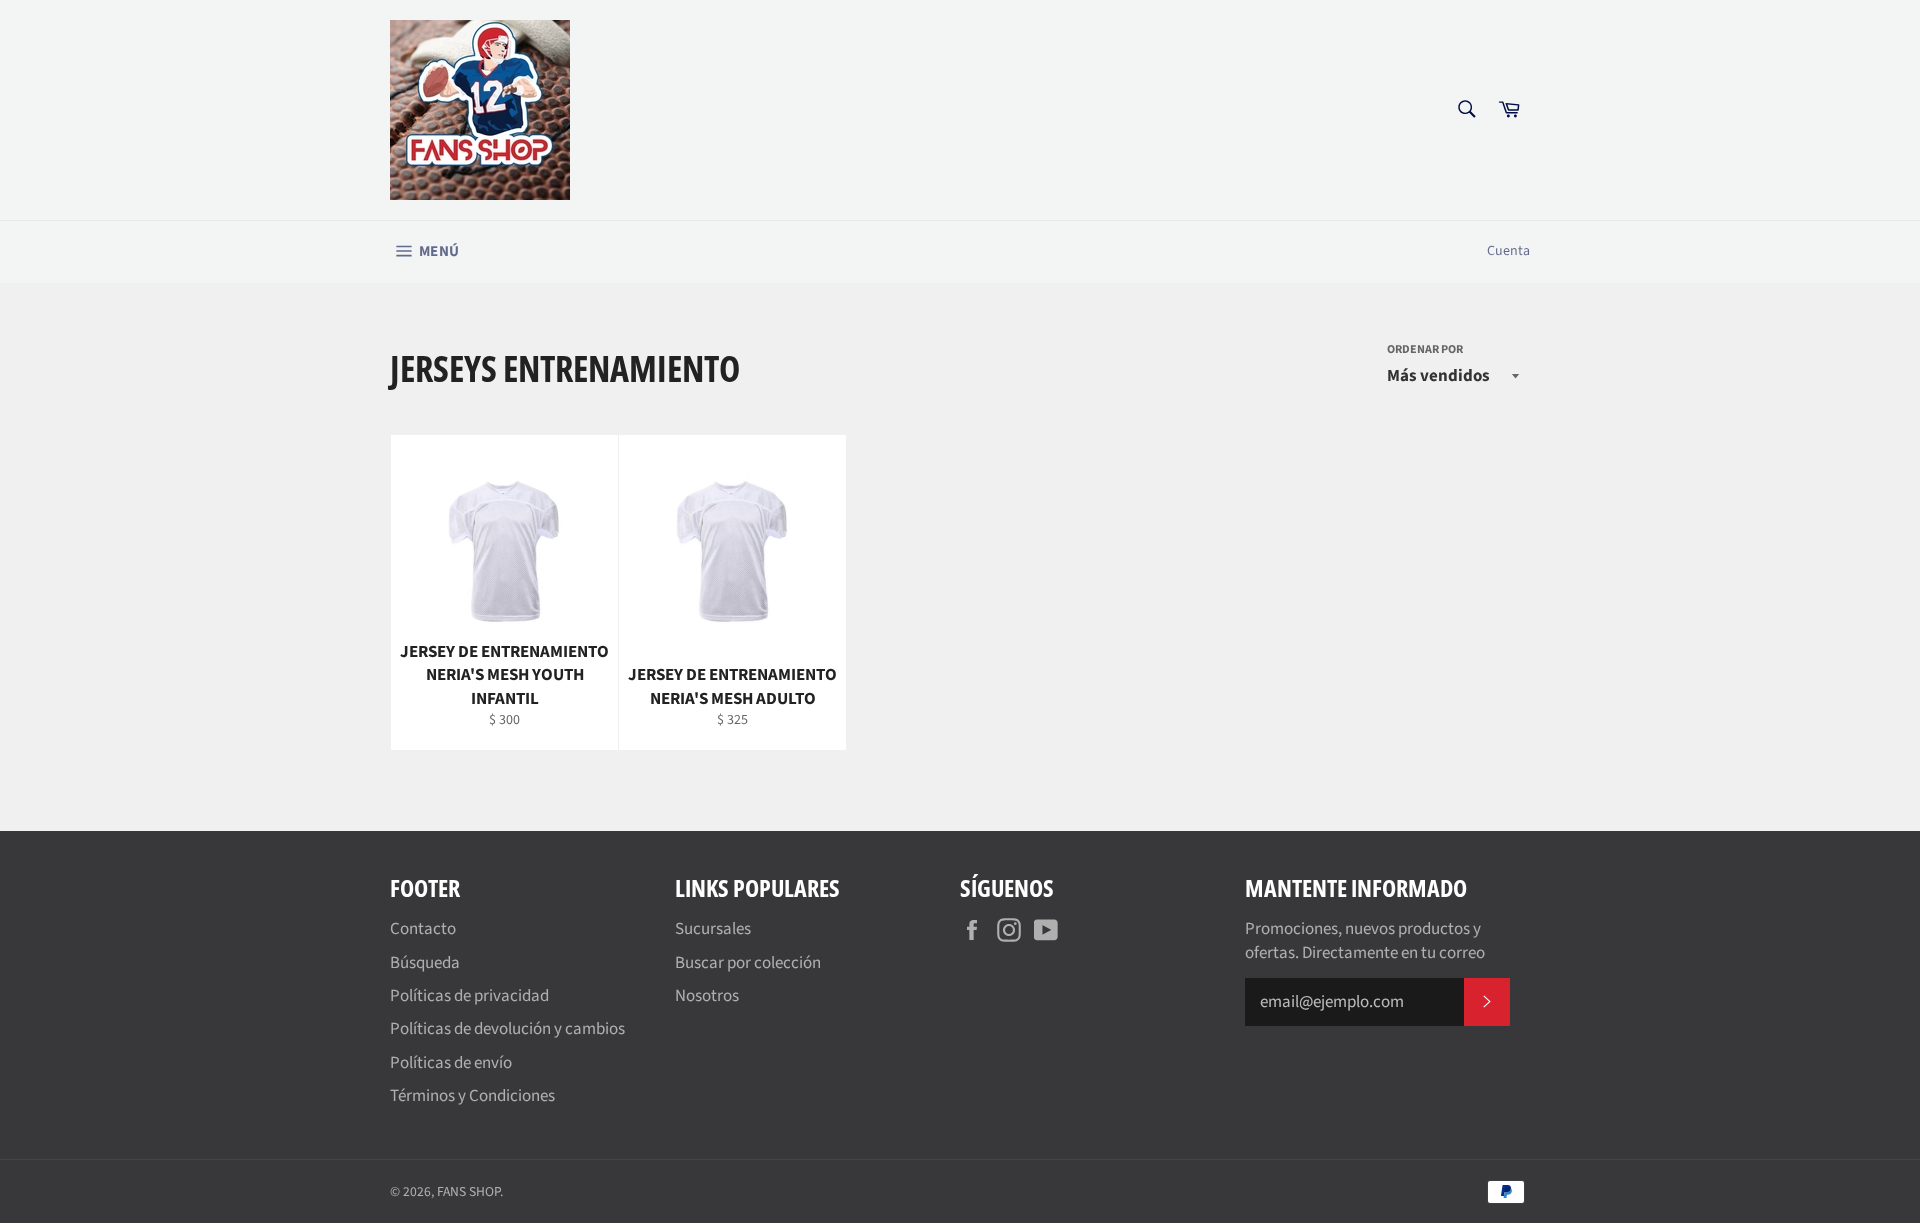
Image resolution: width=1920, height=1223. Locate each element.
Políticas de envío (451, 1063)
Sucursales (713, 929)
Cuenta (1508, 251)
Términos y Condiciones (472, 1096)
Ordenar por (1425, 350)
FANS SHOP (468, 1191)
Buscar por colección (748, 963)
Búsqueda (425, 963)
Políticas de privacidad (469, 996)
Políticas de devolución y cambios (507, 1029)
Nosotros (707, 996)
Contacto (423, 929)
